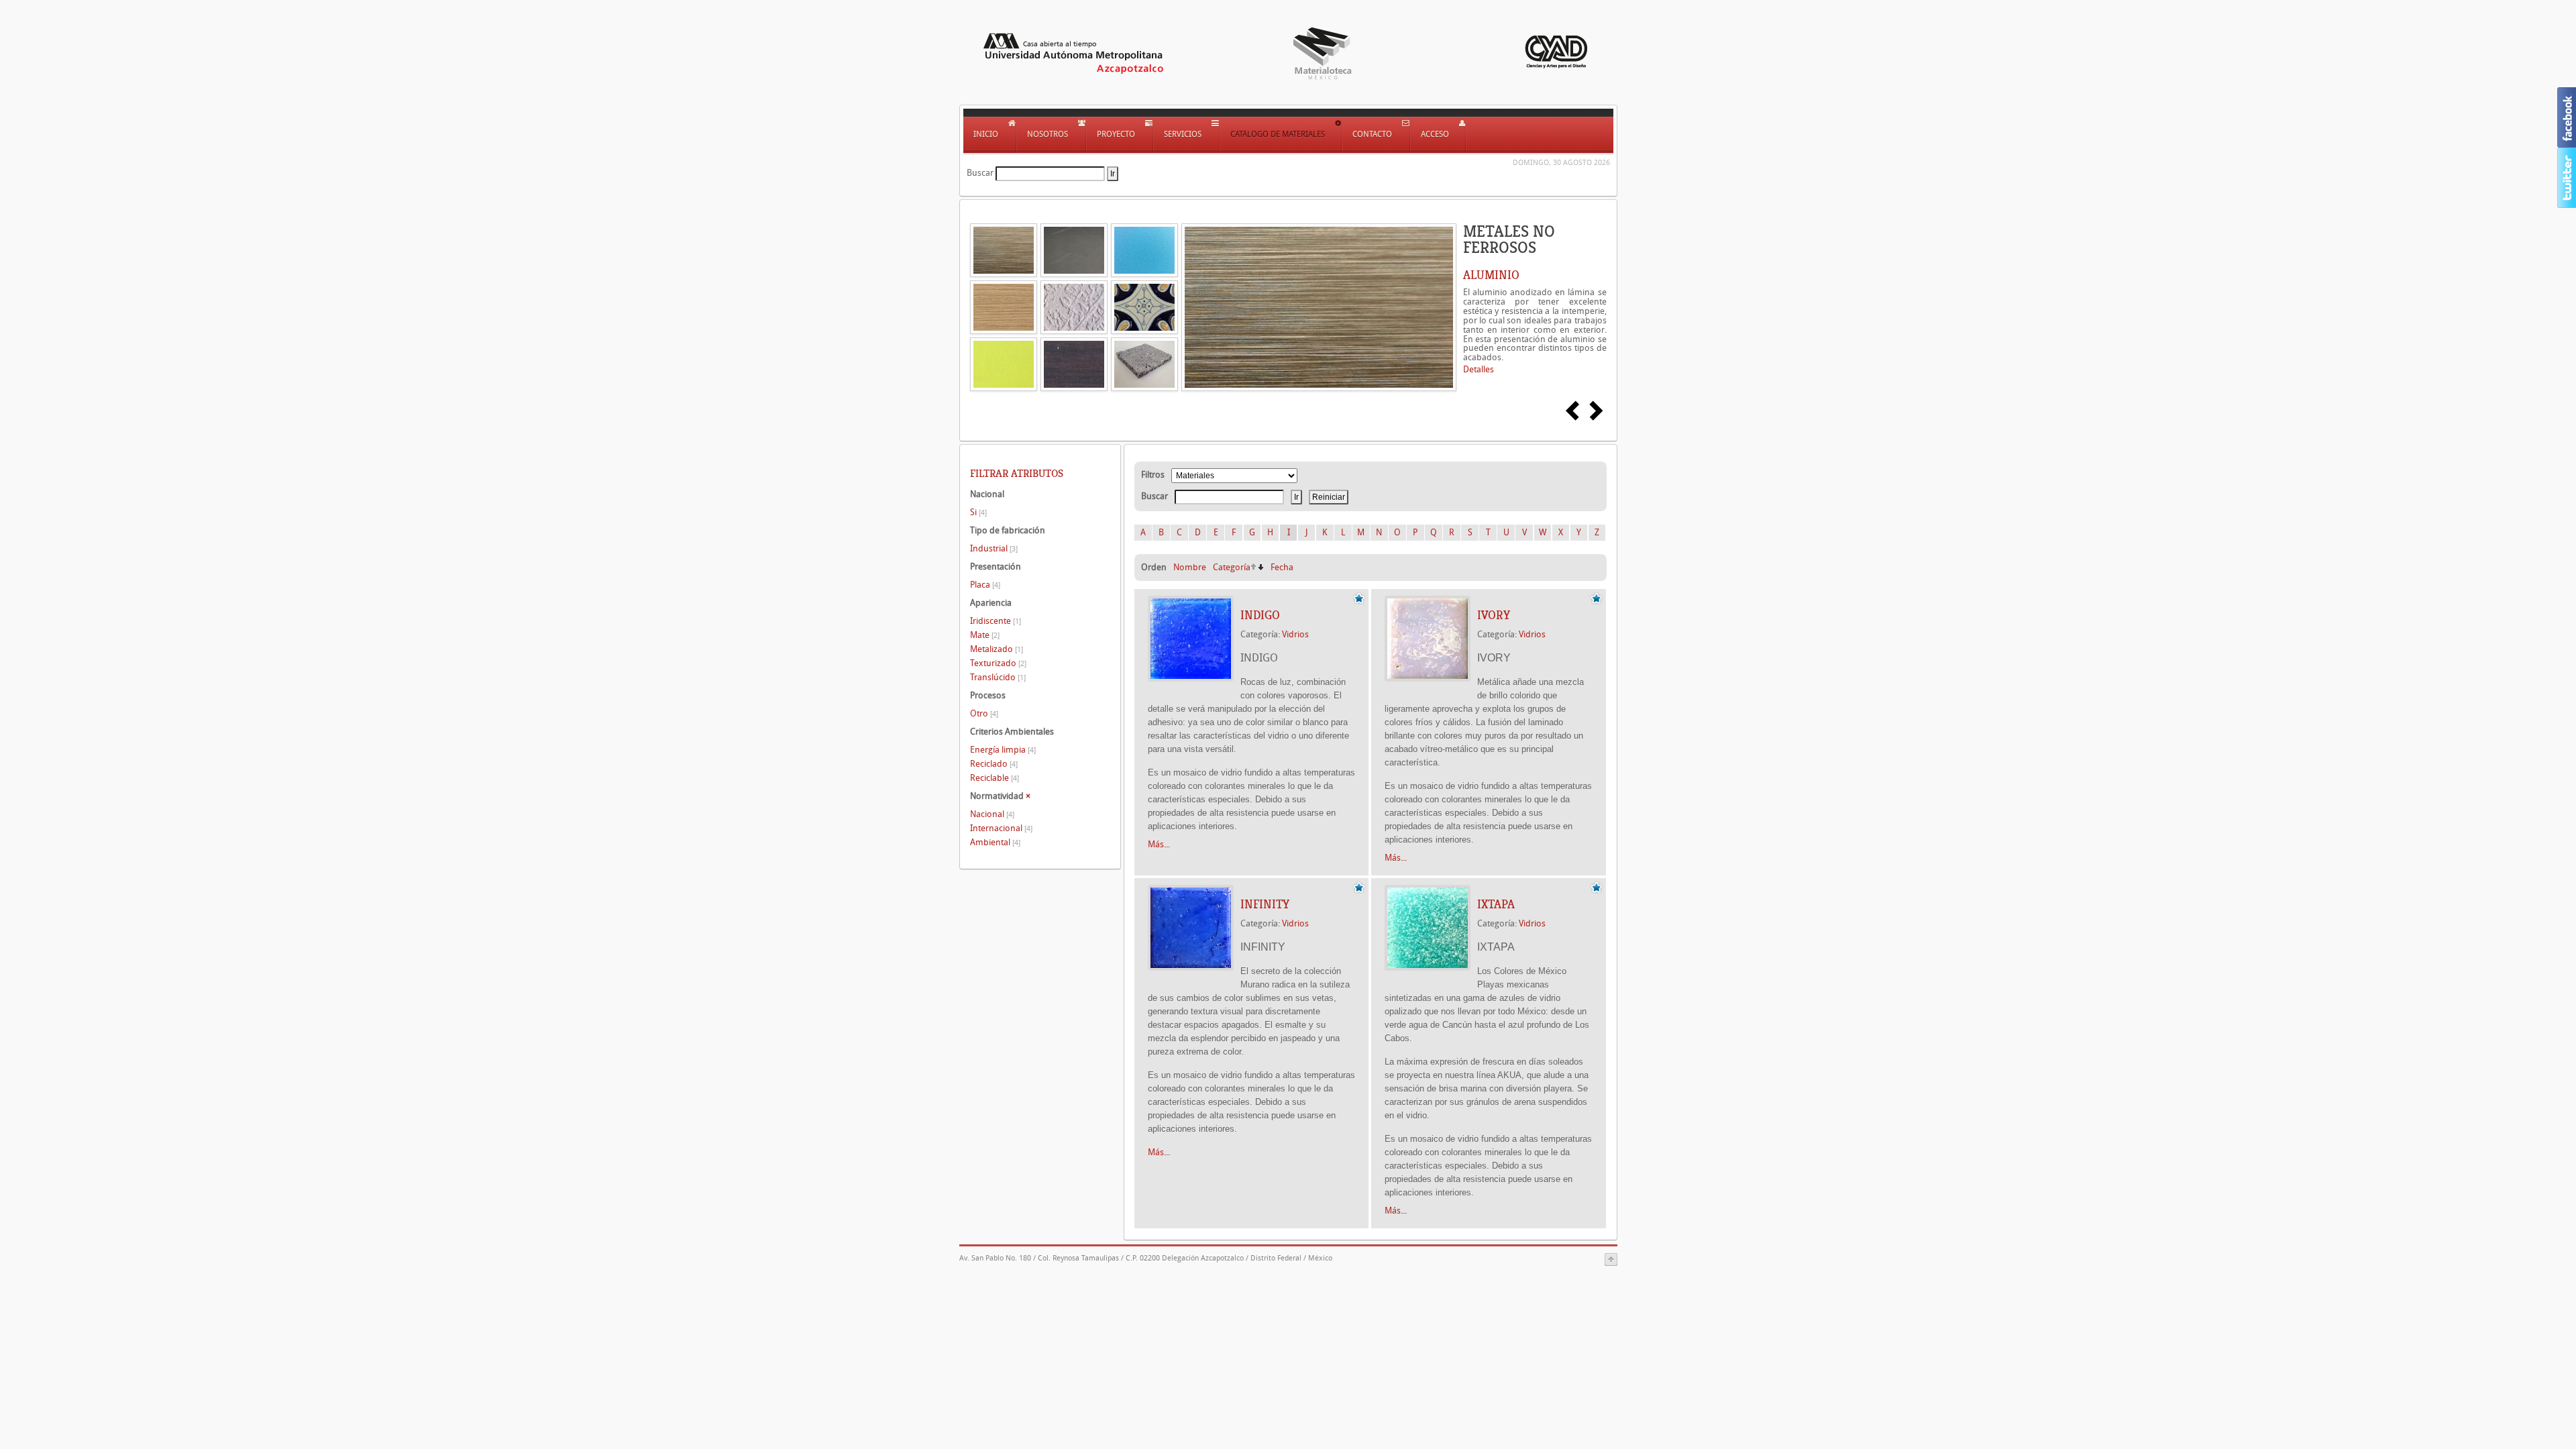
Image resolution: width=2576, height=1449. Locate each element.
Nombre (1190, 567)
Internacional (1001, 828)
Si (978, 512)
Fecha (1282, 567)
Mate (985, 635)
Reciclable (995, 778)
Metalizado (997, 649)
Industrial (994, 548)
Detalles (1479, 369)
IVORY (1494, 615)
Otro (984, 713)
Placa (985, 585)
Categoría (1232, 567)
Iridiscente (996, 621)
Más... (1159, 844)
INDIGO (1260, 615)
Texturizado (998, 663)
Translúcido (998, 677)
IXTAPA (1496, 904)
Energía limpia (1003, 750)
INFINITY (1265, 904)
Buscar (980, 173)
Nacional (992, 814)
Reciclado (994, 764)
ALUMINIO (1491, 275)
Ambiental (995, 842)
